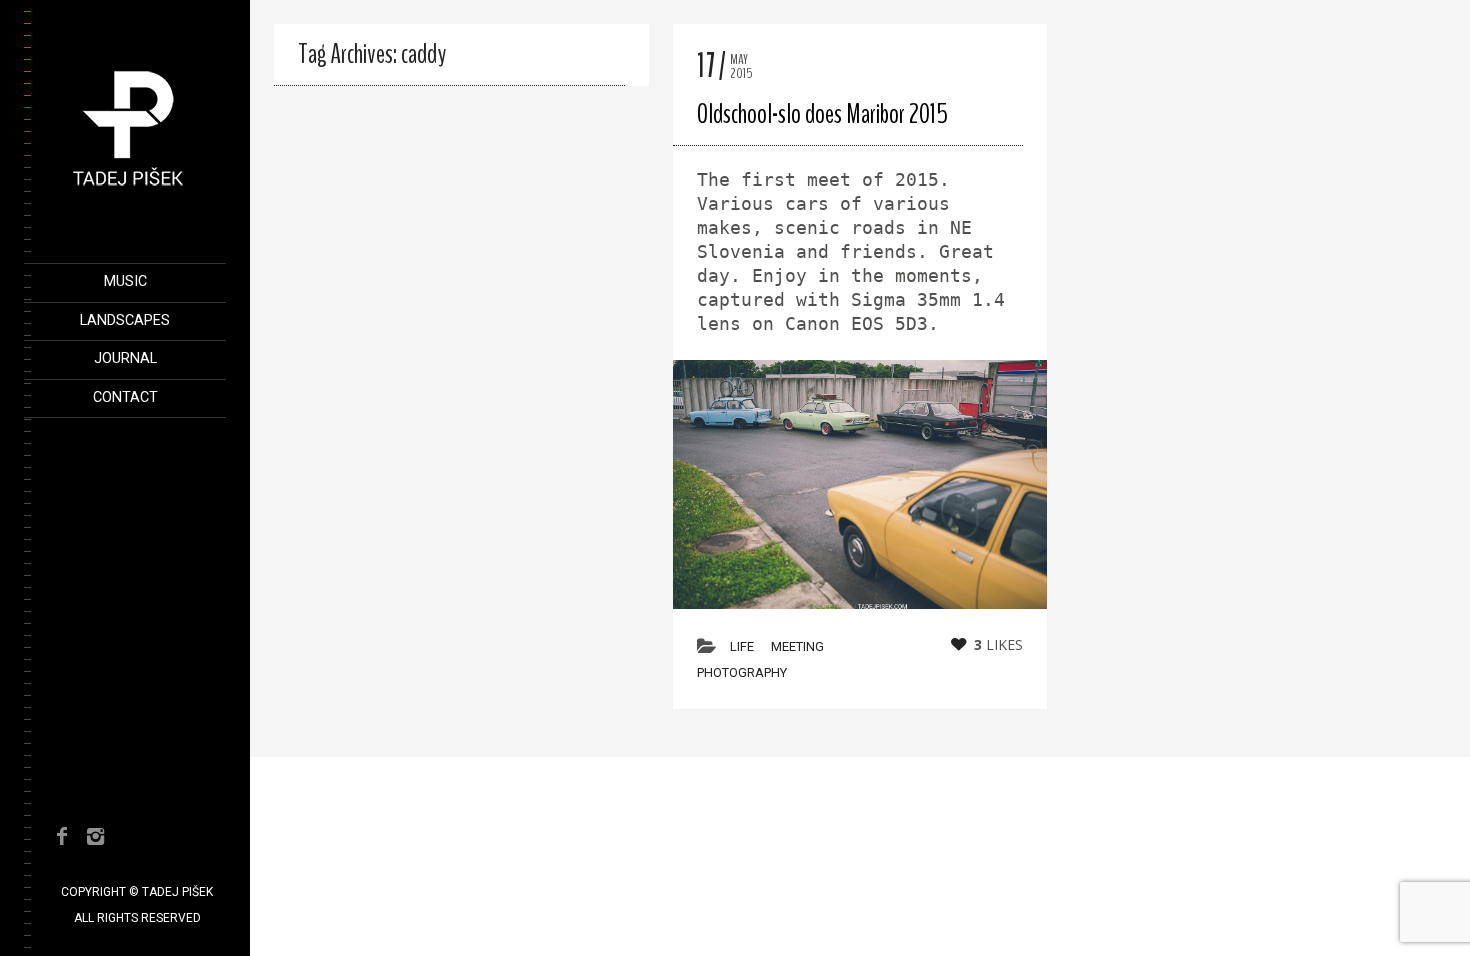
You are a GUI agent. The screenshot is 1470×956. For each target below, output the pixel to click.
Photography (742, 672)
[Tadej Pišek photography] (128, 197)
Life (742, 646)
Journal (125, 358)
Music (125, 281)
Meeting (797, 646)
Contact (125, 397)
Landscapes (125, 320)
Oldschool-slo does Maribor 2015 (822, 114)
